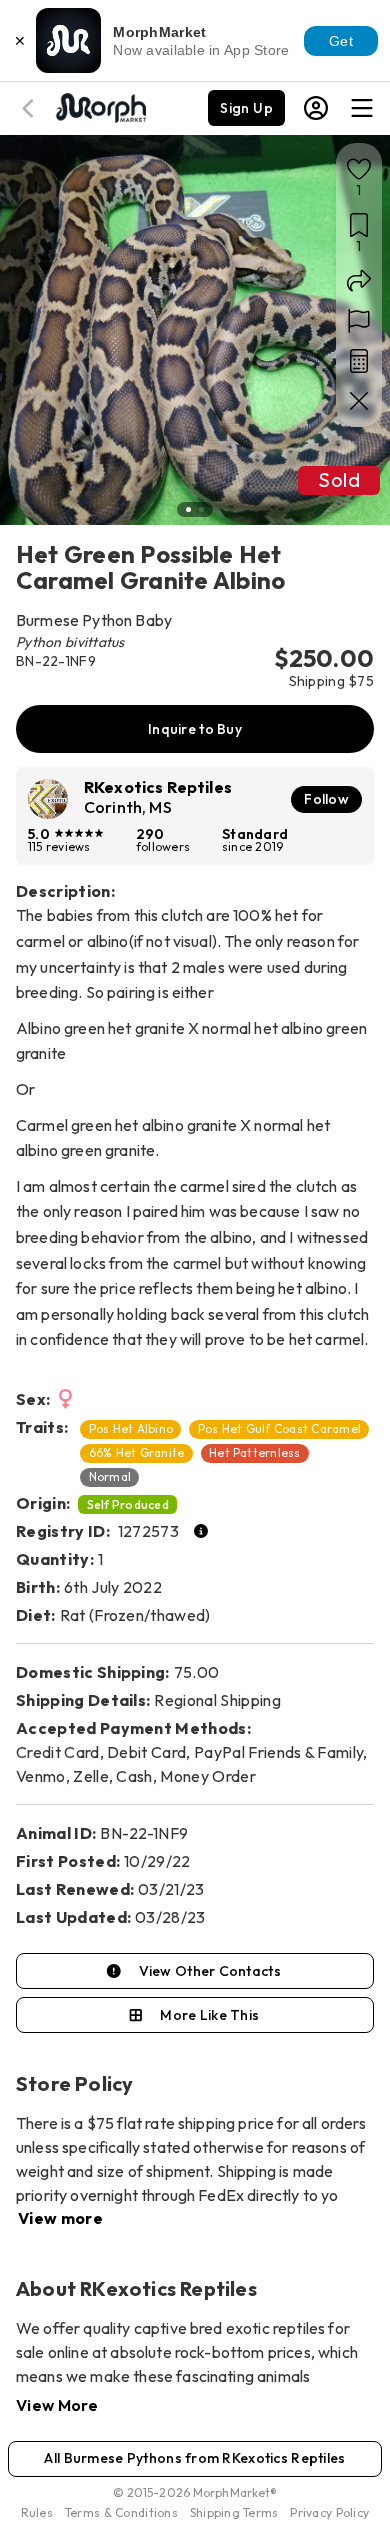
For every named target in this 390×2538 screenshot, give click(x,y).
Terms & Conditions (121, 2512)
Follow (326, 799)
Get (341, 41)
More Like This (209, 2015)
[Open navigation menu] (362, 108)
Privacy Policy (329, 2512)
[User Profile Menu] (316, 108)
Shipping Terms (234, 2512)
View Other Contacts (210, 1971)
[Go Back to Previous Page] (31, 108)
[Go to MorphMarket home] (100, 106)
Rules (37, 2512)
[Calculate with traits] (359, 361)
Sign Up (246, 108)
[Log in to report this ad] (359, 321)
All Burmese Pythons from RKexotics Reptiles (194, 2458)
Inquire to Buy (195, 729)
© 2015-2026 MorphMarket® (195, 2492)
